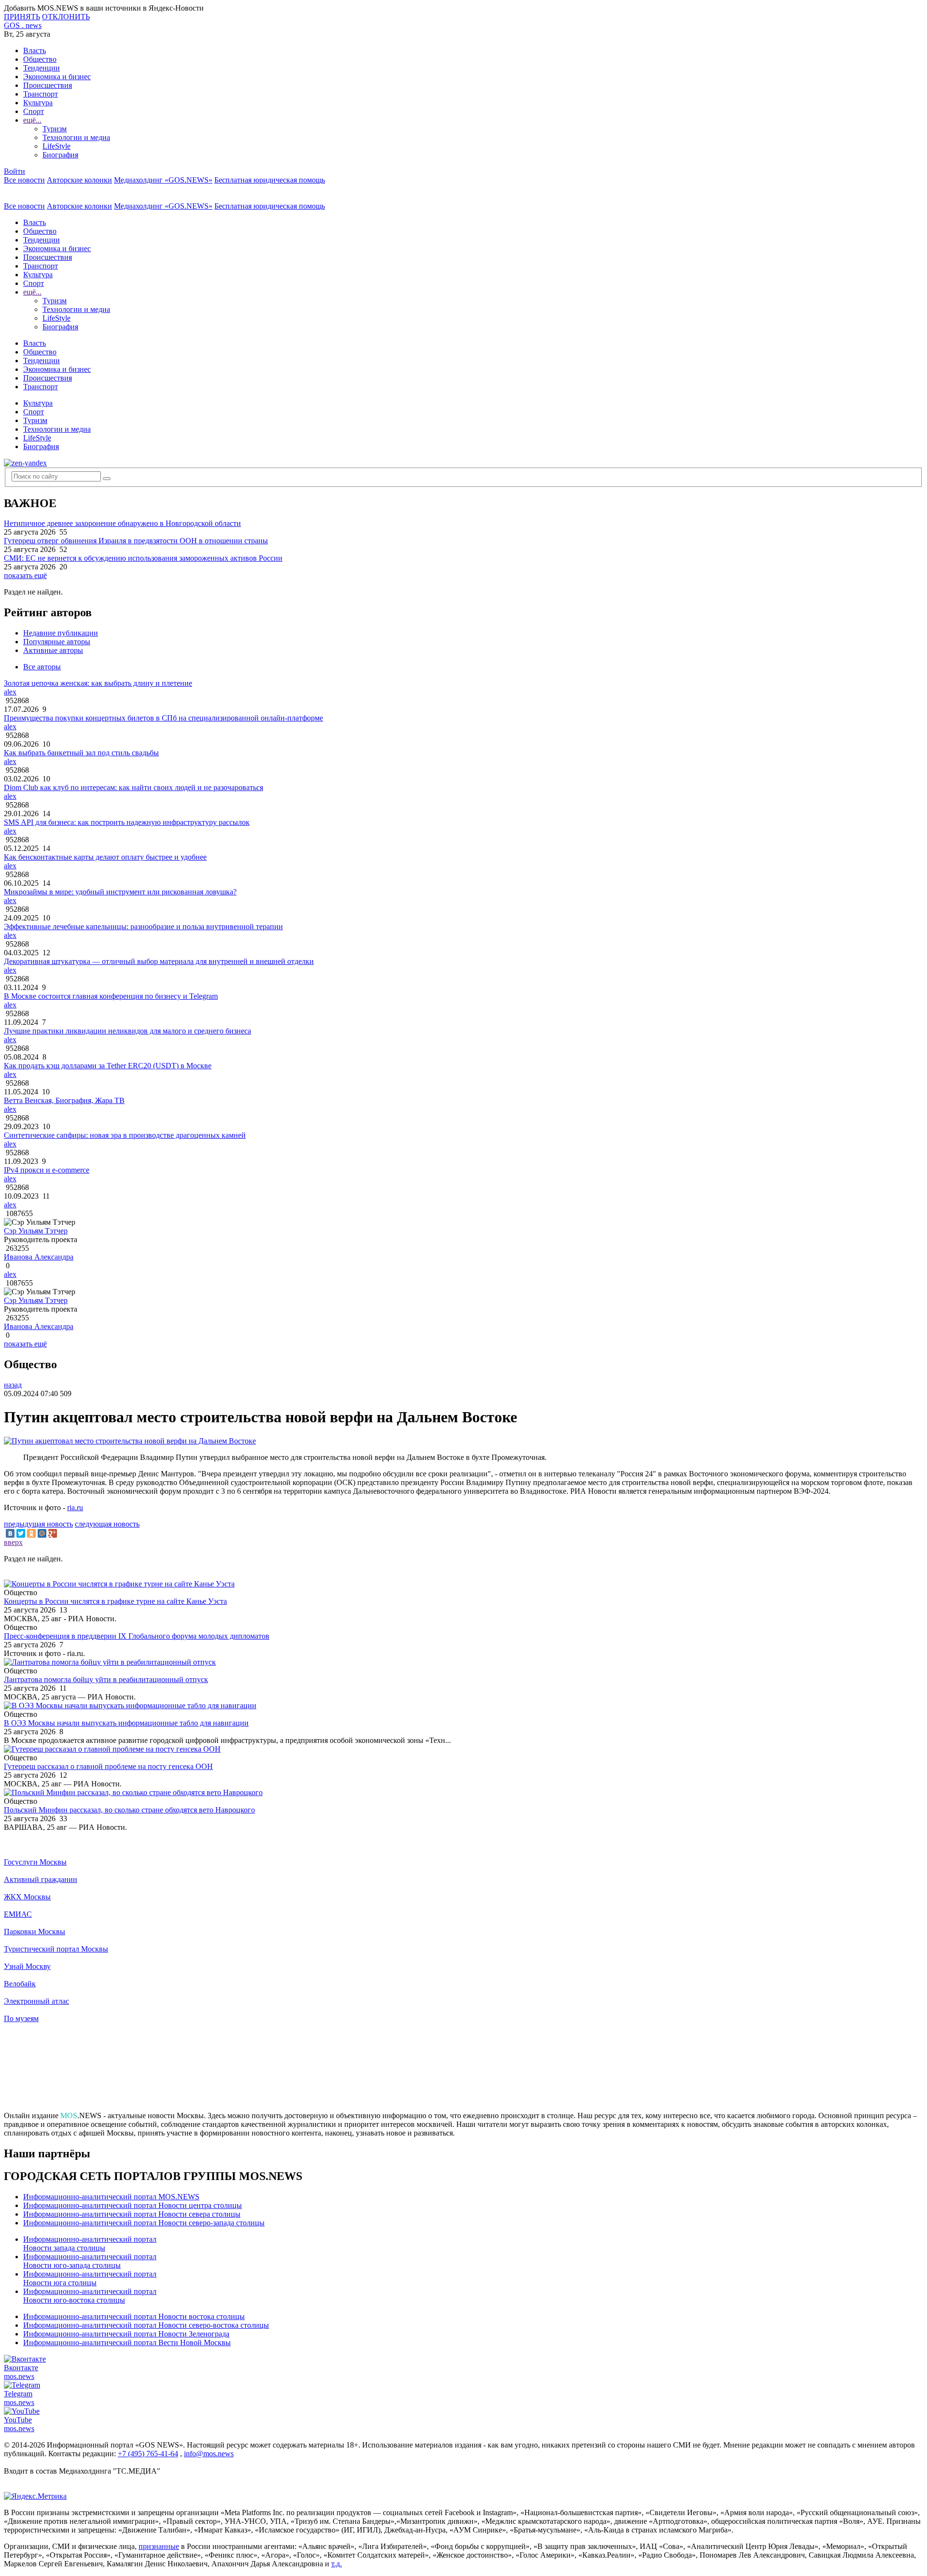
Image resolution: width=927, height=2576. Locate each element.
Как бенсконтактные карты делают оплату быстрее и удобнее (105, 857)
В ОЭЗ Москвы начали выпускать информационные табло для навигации (126, 1723)
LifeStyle (56, 146)
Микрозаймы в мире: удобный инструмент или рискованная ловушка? (120, 892)
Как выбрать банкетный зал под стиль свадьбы (81, 753)
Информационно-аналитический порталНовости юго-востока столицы (90, 2296)
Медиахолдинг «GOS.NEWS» (163, 180)
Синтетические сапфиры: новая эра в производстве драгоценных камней (125, 1135)
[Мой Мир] (42, 1533)
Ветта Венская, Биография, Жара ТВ (64, 1100)
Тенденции (42, 68)
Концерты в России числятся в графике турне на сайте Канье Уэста (115, 1601)
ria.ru (75, 1507)
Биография (60, 155)
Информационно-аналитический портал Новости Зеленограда (126, 2334)
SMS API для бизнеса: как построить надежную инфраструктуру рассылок (127, 822)
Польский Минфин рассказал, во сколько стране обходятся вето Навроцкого (129, 1810)
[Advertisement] (463, 2071)
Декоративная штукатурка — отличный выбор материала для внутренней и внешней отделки (159, 961)
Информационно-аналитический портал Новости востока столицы (134, 2316)
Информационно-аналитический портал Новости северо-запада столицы (144, 2223)
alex (10, 692)
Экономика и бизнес (57, 77)
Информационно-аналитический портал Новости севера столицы (132, 2214)
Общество (40, 59)
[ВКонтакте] (10, 1533)
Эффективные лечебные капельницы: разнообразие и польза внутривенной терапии (143, 927)
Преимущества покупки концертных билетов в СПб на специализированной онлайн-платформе (163, 718)
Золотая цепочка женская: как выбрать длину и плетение (98, 683)
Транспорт (41, 94)
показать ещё (25, 575)
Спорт (34, 111)
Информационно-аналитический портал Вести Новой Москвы (127, 2342)
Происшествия (48, 85)
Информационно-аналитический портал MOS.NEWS (111, 2197)
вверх (13, 1542)
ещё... (32, 120)
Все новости (24, 180)
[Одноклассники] (31, 1533)
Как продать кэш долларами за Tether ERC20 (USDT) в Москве (108, 1066)
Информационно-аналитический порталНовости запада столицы (90, 2243)
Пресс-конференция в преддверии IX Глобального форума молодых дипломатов (137, 1636)
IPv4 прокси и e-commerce (47, 1170)
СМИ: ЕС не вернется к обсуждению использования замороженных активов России (143, 558)
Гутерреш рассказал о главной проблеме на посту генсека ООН (108, 1766)
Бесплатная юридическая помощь (270, 180)
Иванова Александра (39, 1257)
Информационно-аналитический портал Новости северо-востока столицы (146, 2325)
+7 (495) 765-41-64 (148, 2454)
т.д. (337, 2564)
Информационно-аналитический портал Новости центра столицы (133, 2205)
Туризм (55, 129)
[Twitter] (21, 1533)
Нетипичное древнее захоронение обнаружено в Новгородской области (122, 523)
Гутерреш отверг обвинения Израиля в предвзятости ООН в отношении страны (136, 541)
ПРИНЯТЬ (22, 17)
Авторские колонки (79, 180)
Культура (38, 103)
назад (13, 1385)
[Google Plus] (53, 1533)
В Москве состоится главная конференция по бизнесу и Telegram (111, 996)
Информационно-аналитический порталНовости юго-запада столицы (90, 2261)
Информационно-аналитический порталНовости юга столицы (90, 2278)
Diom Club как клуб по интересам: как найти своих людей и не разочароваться (133, 787)
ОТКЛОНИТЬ (66, 17)
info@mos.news (209, 2454)
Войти (14, 171)
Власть (35, 50)
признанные (159, 2546)
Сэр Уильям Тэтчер (36, 1231)
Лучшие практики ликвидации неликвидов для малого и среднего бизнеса (127, 1031)
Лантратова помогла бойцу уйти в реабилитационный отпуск (106, 1679)
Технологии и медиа (76, 137)
